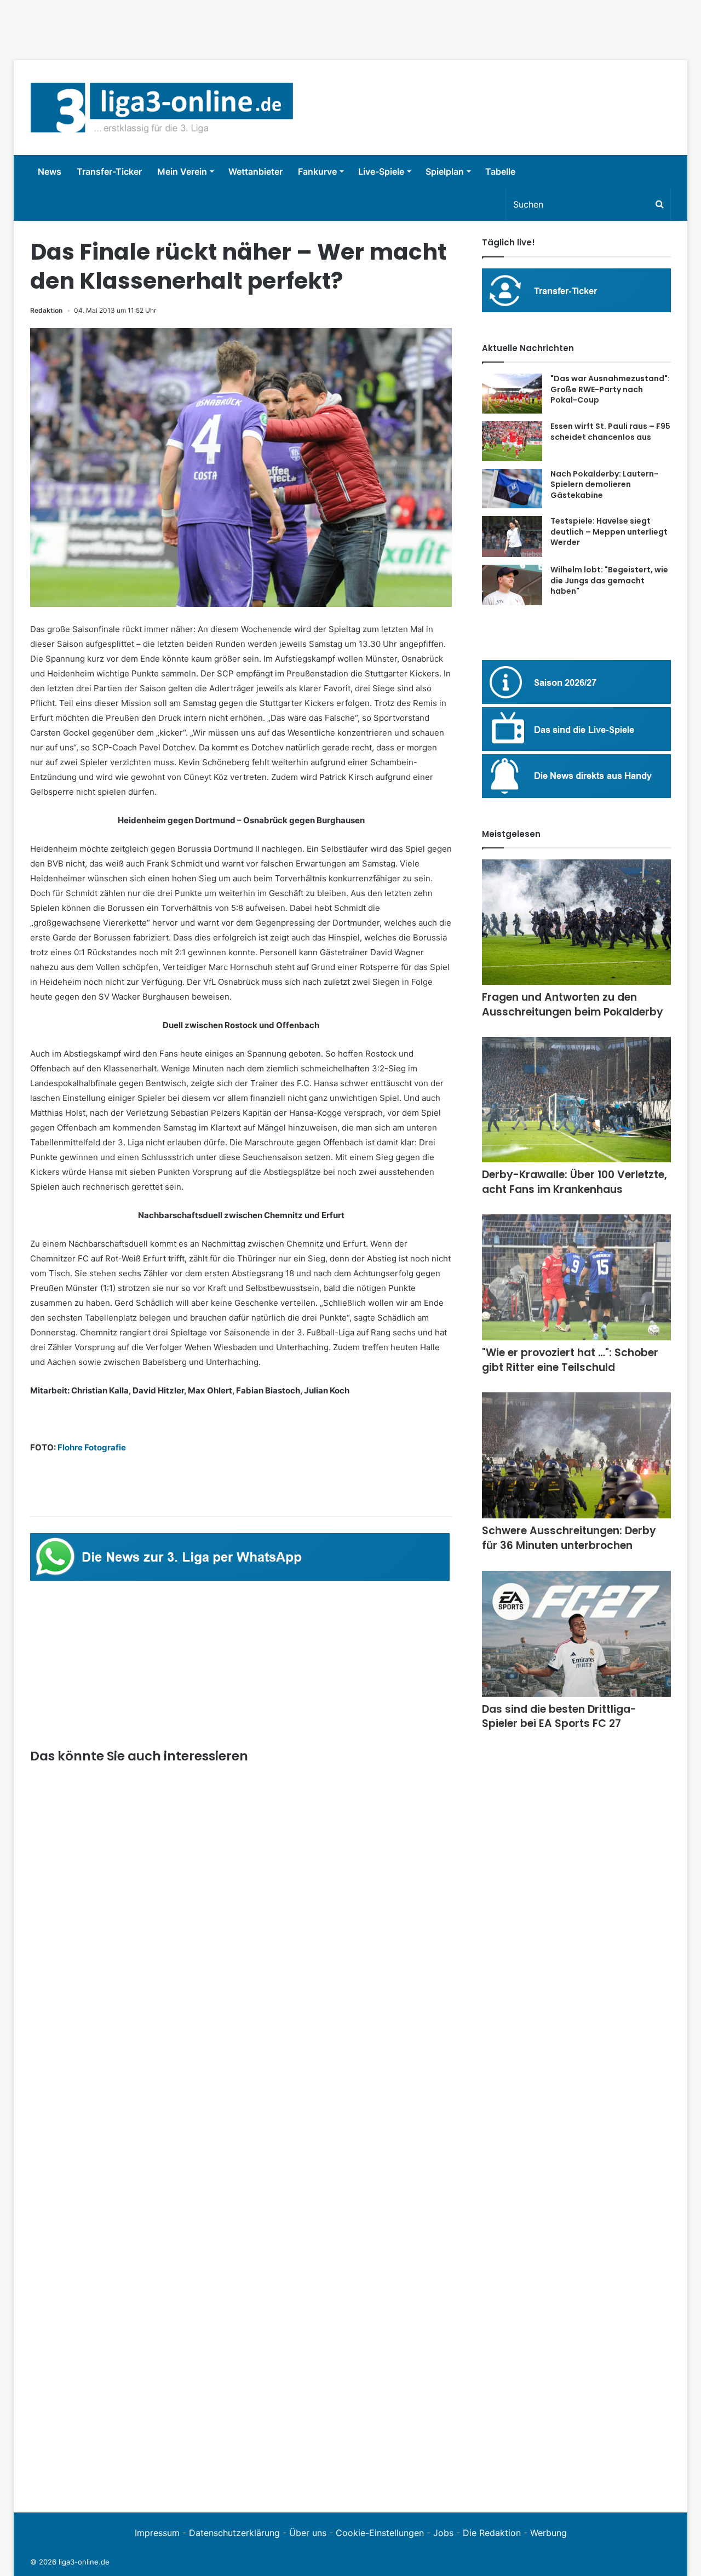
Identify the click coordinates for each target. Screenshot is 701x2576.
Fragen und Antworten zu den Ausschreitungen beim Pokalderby (573, 1005)
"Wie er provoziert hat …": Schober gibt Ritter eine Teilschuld (570, 1360)
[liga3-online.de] (162, 108)
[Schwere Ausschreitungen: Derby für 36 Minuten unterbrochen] (576, 1455)
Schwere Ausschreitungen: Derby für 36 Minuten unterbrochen (569, 1538)
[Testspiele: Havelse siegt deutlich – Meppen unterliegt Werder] (512, 537)
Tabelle (500, 171)
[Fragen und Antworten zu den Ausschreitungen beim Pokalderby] (576, 922)
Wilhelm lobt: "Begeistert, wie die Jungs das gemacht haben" (609, 580)
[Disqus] (241, 2345)
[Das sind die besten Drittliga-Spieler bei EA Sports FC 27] (576, 1634)
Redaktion (46, 310)
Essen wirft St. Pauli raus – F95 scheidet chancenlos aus (610, 432)
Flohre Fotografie (92, 1447)
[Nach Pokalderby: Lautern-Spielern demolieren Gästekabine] (512, 489)
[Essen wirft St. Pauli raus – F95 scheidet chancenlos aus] (512, 441)
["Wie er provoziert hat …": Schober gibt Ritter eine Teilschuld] (576, 1277)
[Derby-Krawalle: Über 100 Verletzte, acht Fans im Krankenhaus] (576, 1100)
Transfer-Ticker (109, 171)
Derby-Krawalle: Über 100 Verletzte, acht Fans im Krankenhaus (574, 1182)
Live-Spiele (381, 171)
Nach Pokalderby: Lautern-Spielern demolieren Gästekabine (604, 484)
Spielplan (445, 171)
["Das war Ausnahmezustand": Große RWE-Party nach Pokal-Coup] (512, 394)
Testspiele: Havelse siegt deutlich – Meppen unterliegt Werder (609, 532)
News (50, 171)
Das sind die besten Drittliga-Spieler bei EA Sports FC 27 (559, 1717)
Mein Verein (182, 171)
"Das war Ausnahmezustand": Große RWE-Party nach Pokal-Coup (610, 389)
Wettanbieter (255, 171)
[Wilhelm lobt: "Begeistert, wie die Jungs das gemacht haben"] (512, 585)
